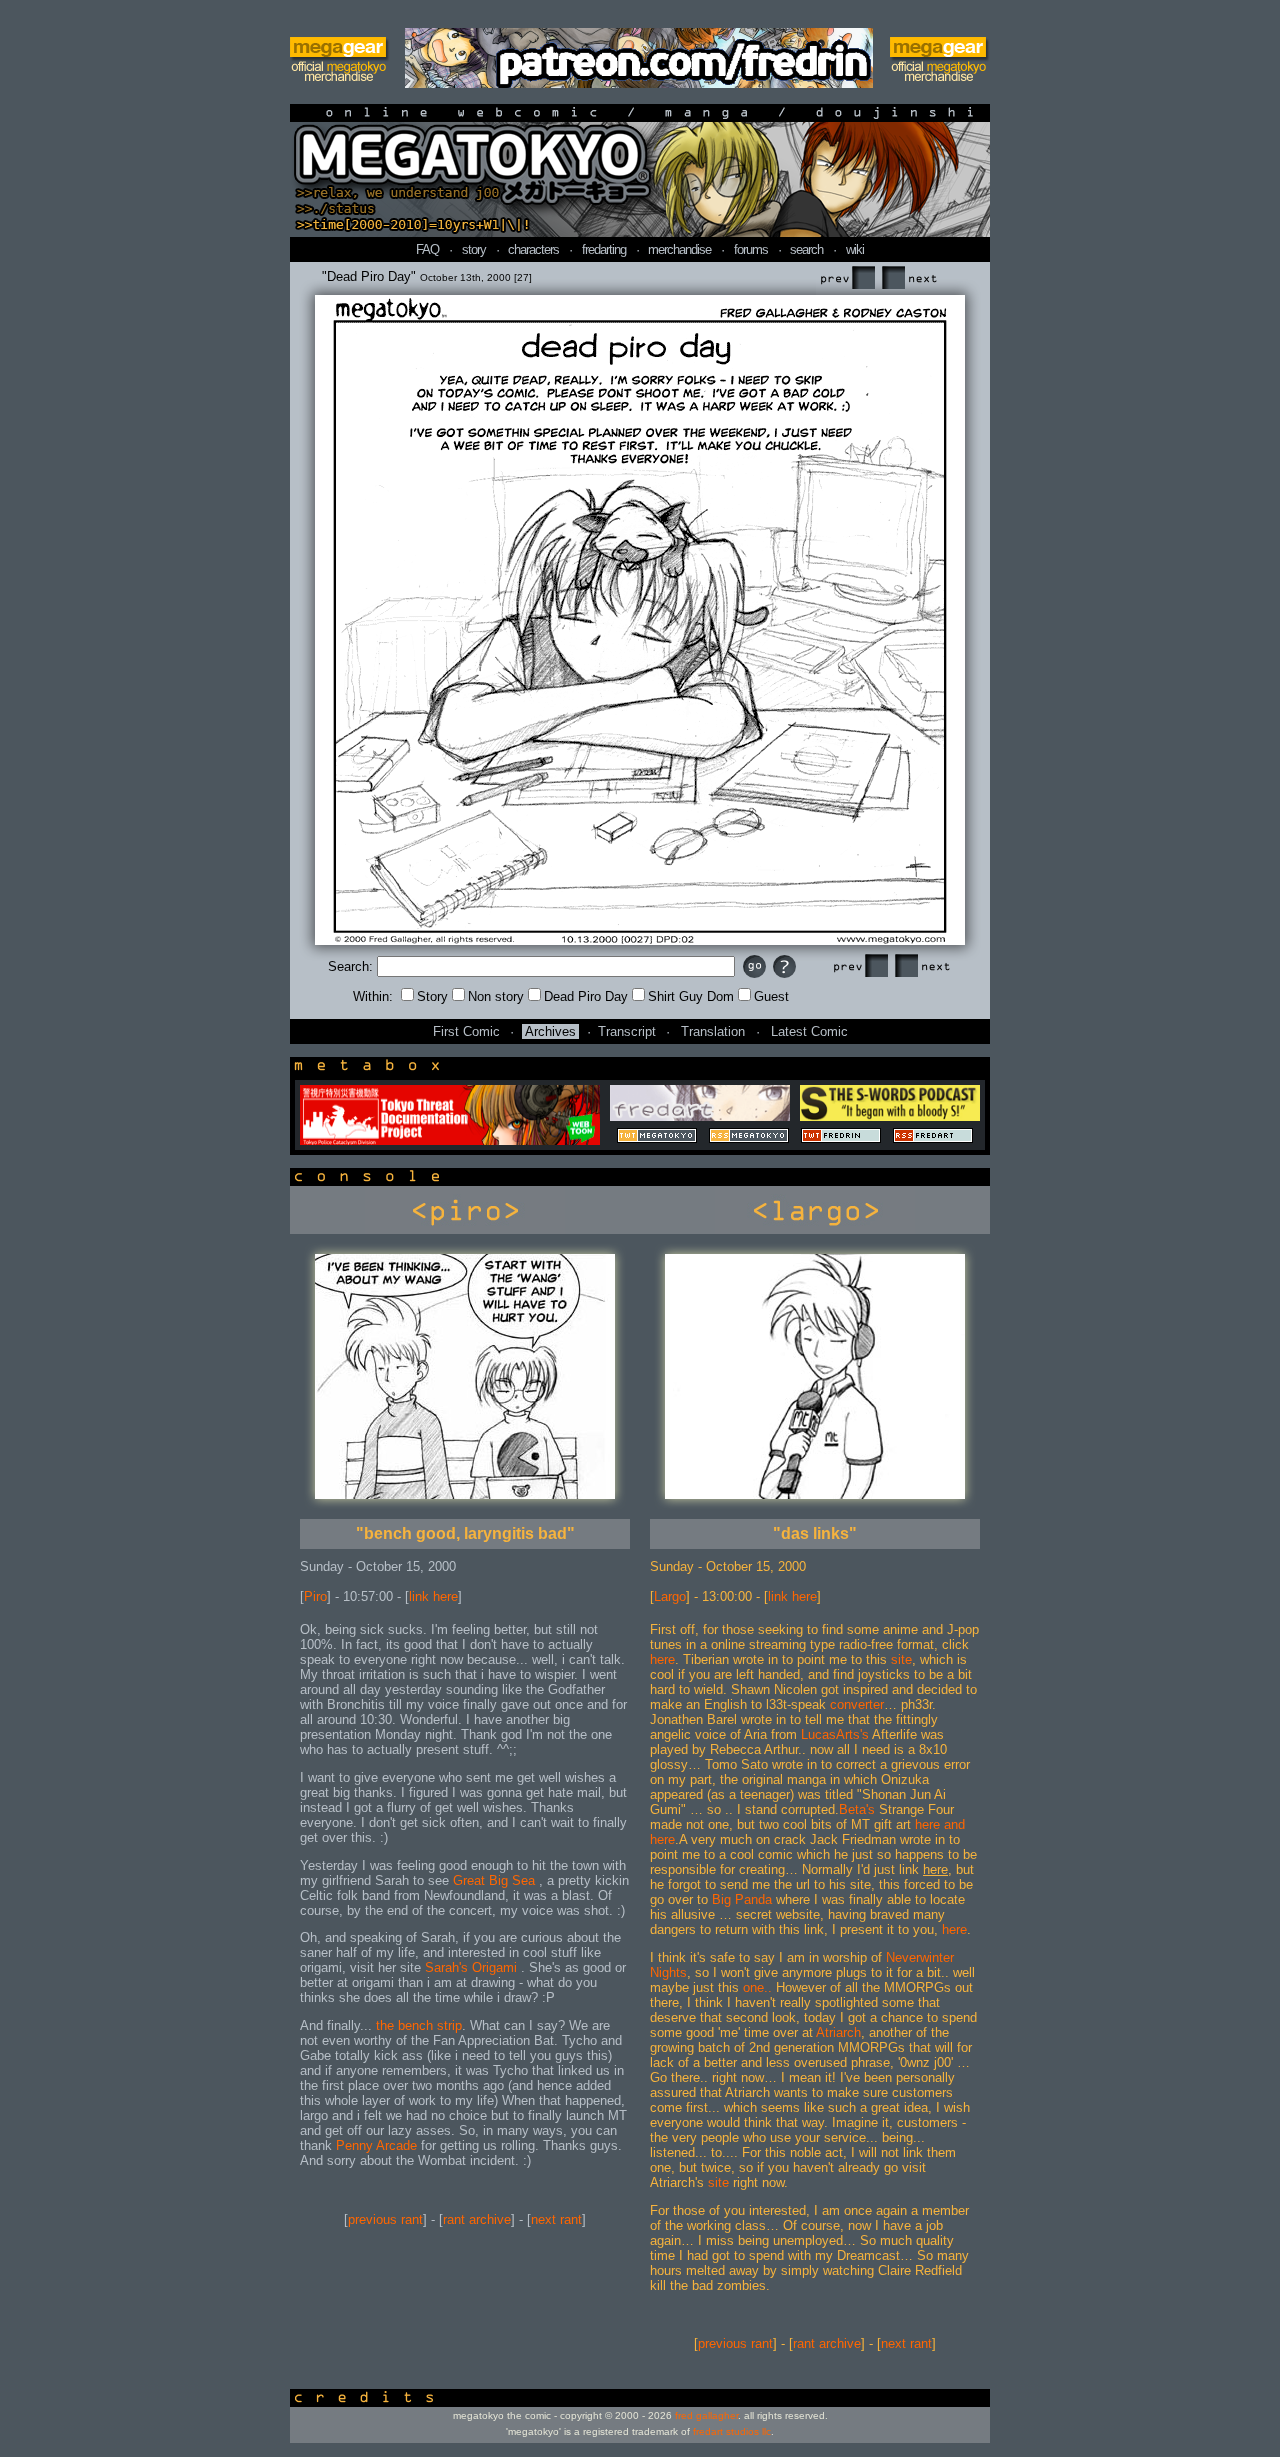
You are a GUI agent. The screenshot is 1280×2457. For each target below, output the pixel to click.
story (474, 249)
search (806, 249)
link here (433, 1596)
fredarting (604, 249)
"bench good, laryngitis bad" (465, 1533)
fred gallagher (706, 2415)
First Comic (466, 1031)
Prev (847, 278)
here (662, 1659)
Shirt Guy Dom (691, 996)
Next (909, 278)
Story (432, 996)
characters (533, 249)
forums (751, 249)
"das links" (815, 1533)
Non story (496, 996)
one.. (757, 1987)
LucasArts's (835, 1734)
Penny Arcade (376, 2145)
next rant (556, 2219)
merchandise (679, 249)
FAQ (427, 249)
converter (857, 1704)
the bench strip (419, 2025)
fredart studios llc (732, 2431)
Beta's (857, 1809)
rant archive (477, 2219)
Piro (315, 1596)
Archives (550, 1031)
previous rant (385, 2219)
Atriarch (838, 2032)
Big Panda (742, 1899)
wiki (855, 249)
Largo (670, 1596)
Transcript (627, 1031)
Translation (713, 1031)
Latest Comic (809, 1031)
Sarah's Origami (473, 1967)
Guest (771, 996)
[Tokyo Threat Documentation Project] (450, 1140)
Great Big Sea (496, 1880)
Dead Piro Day (586, 996)
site (901, 1659)
